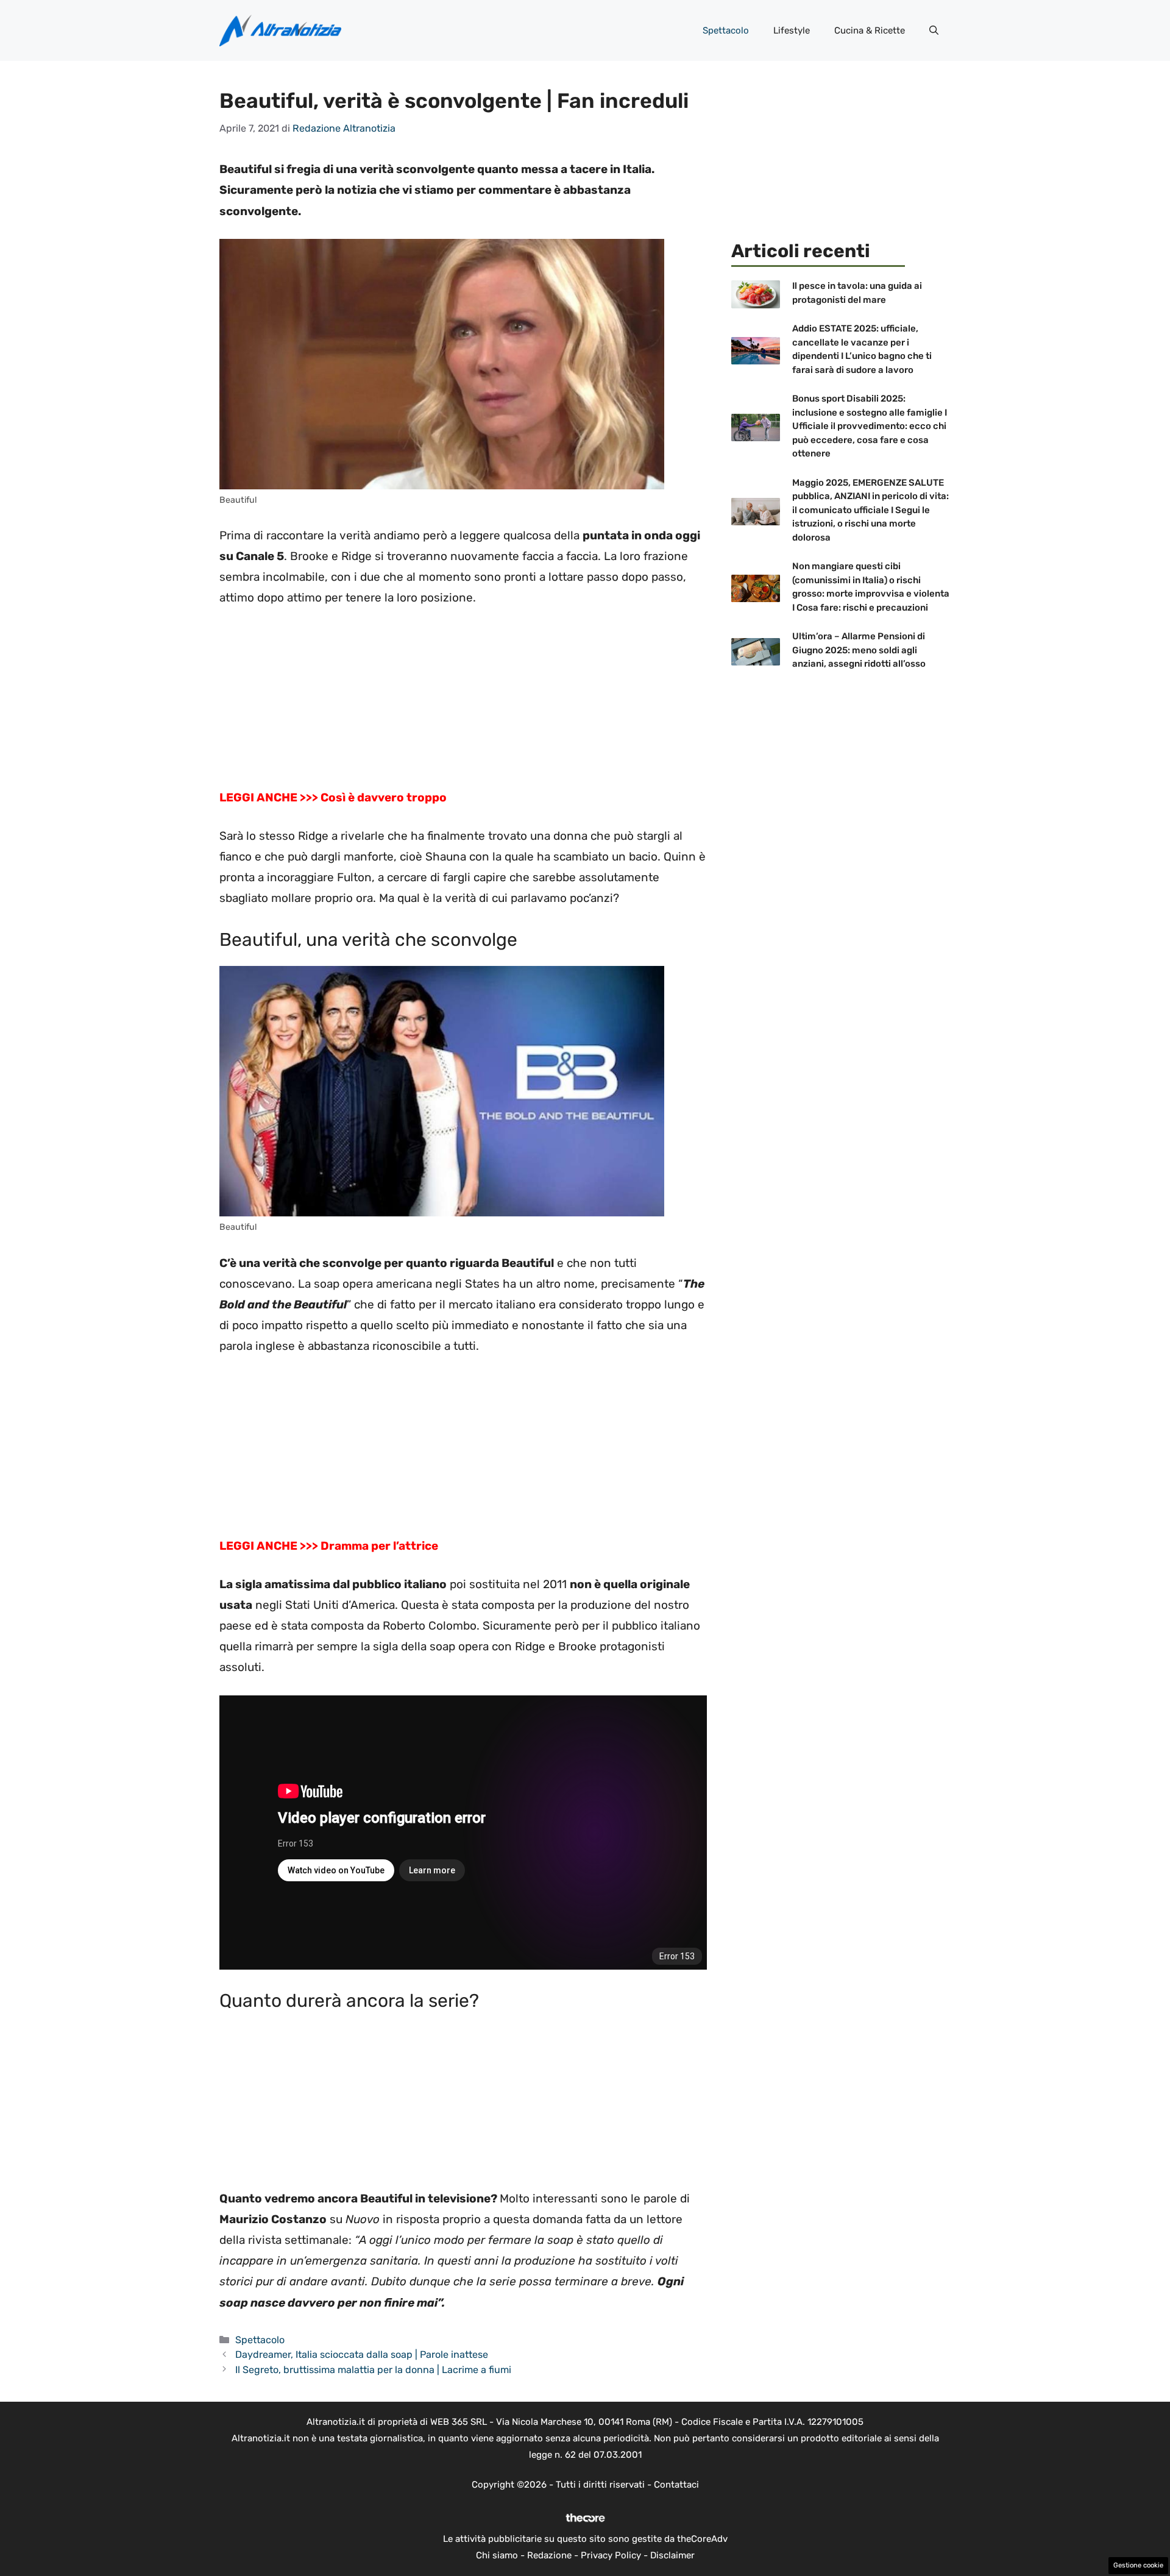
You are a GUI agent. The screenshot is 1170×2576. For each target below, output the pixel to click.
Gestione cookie (1138, 2565)
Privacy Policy (611, 2555)
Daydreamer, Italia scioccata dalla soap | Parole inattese (362, 2354)
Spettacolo (726, 30)
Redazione (549, 2555)
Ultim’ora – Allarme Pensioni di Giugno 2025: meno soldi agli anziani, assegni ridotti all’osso (859, 650)
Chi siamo (497, 2555)
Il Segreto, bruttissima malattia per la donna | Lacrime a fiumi (373, 2370)
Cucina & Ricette (870, 30)
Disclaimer (672, 2555)
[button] (934, 30)
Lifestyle (792, 30)
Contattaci (676, 2485)
